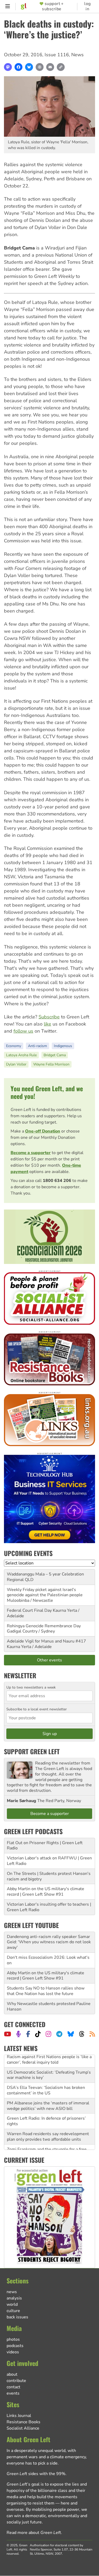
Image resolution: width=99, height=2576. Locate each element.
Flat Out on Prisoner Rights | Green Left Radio (45, 1846)
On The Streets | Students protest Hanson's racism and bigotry (49, 1876)
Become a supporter (31, 1153)
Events (13, 2393)
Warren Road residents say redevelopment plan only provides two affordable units (48, 2124)
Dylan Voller (16, 1064)
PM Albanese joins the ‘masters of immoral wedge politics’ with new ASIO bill (48, 2093)
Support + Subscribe (53, 6)
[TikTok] (38, 2034)
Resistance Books (23, 2422)
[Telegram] (59, 2034)
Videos (13, 2352)
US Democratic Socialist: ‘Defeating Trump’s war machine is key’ (49, 2062)
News (77, 55)
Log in (88, 6)
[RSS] (92, 2034)
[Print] (40, 67)
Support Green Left (32, 1751)
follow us (23, 1031)
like (48, 1024)
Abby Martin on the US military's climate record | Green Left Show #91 (46, 1892)
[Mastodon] (8, 67)
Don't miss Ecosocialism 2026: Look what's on (48, 1960)
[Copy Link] (61, 67)
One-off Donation (43, 1131)
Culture (13, 2311)
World (12, 2304)
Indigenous (63, 1046)
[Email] (50, 67)
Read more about (34, 2533)
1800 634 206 (57, 1181)
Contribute (16, 2381)
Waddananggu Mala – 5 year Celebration (45, 1574)
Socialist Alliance (23, 2428)
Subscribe (49, 1017)
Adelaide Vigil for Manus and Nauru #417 (46, 1641)
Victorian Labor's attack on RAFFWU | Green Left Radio (49, 1861)
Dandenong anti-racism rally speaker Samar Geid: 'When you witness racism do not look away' (49, 1942)
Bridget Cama (55, 1055)
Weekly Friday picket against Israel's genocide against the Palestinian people (45, 1592)
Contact (13, 2387)
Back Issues (17, 2317)
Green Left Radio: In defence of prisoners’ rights (46, 2109)
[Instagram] (48, 2034)
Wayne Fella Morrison (51, 1064)
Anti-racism (37, 1046)
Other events (49, 1660)
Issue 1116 (57, 55)
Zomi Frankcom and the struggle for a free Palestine (47, 2139)
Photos (13, 2339)
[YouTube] (8, 2034)
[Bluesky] (29, 67)
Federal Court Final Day (29, 1610)
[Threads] (82, 2034)
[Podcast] (18, 2034)
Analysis (14, 2298)
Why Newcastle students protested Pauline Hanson (49, 2006)
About (12, 2374)
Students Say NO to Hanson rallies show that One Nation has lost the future (46, 1991)
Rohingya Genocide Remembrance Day (44, 1626)
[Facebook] (18, 67)
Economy (14, 1046)
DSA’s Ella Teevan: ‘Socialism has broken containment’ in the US (46, 2078)
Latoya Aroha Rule (21, 1055)
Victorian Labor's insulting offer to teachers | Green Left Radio (49, 1907)
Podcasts (15, 2346)
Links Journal (19, 2416)
